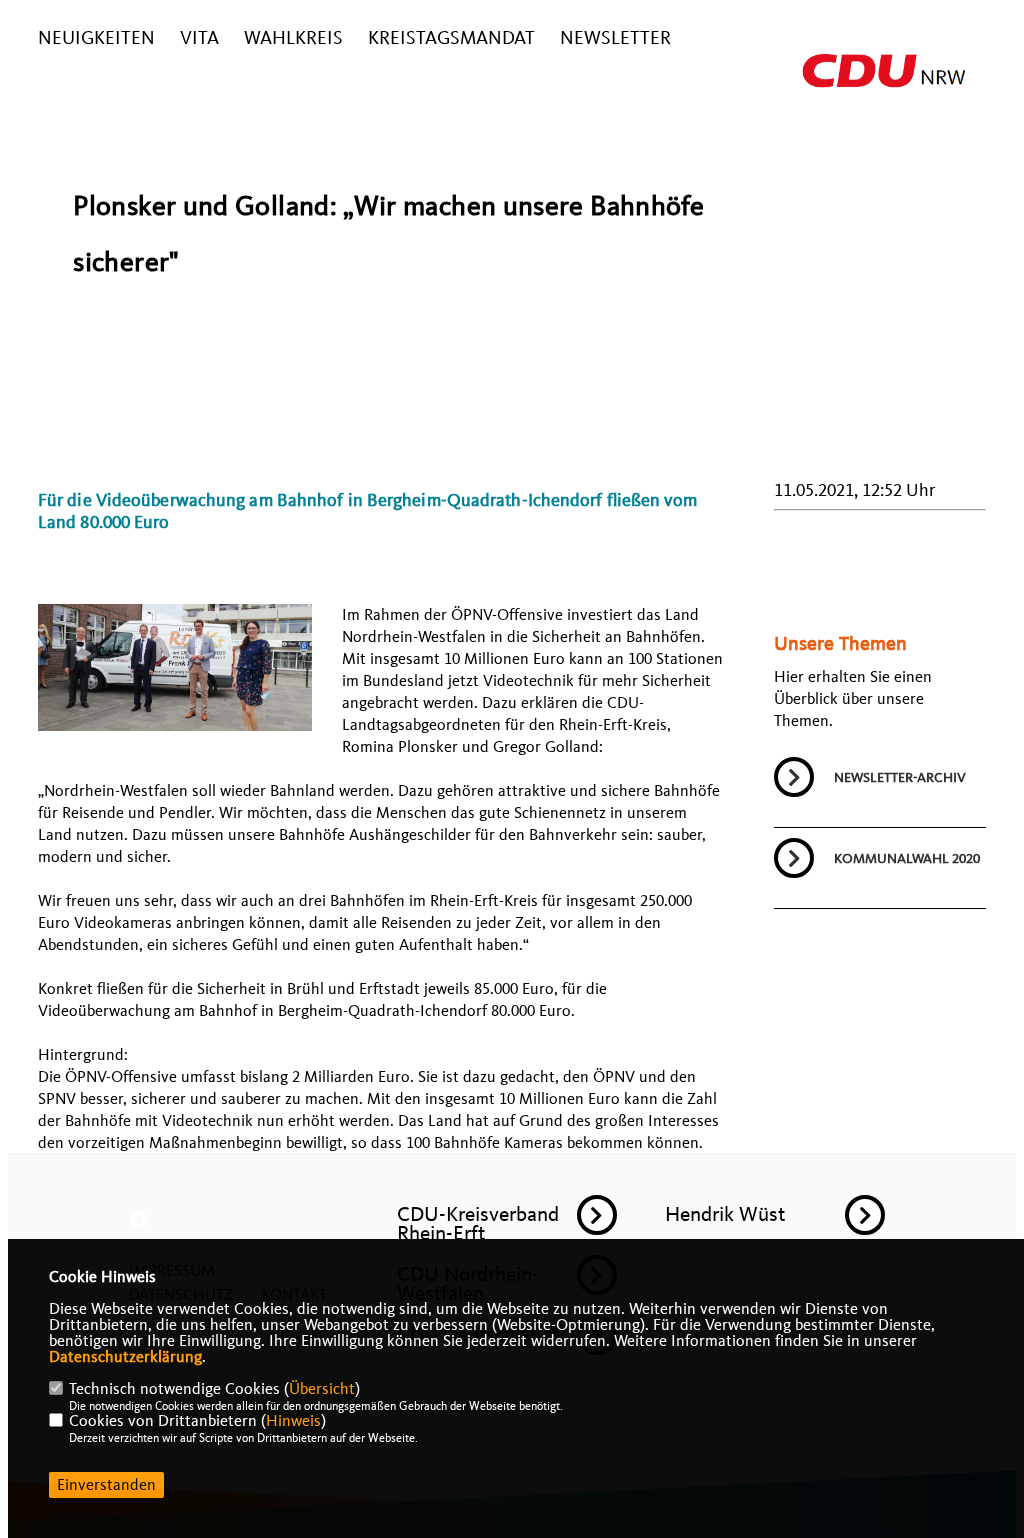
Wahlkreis (293, 38)
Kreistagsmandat (451, 38)
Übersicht (322, 1389)
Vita (199, 38)
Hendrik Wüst (725, 1214)
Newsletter (615, 38)
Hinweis (293, 1421)
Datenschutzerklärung (125, 1357)
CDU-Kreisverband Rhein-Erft (478, 1223)
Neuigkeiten (96, 38)
